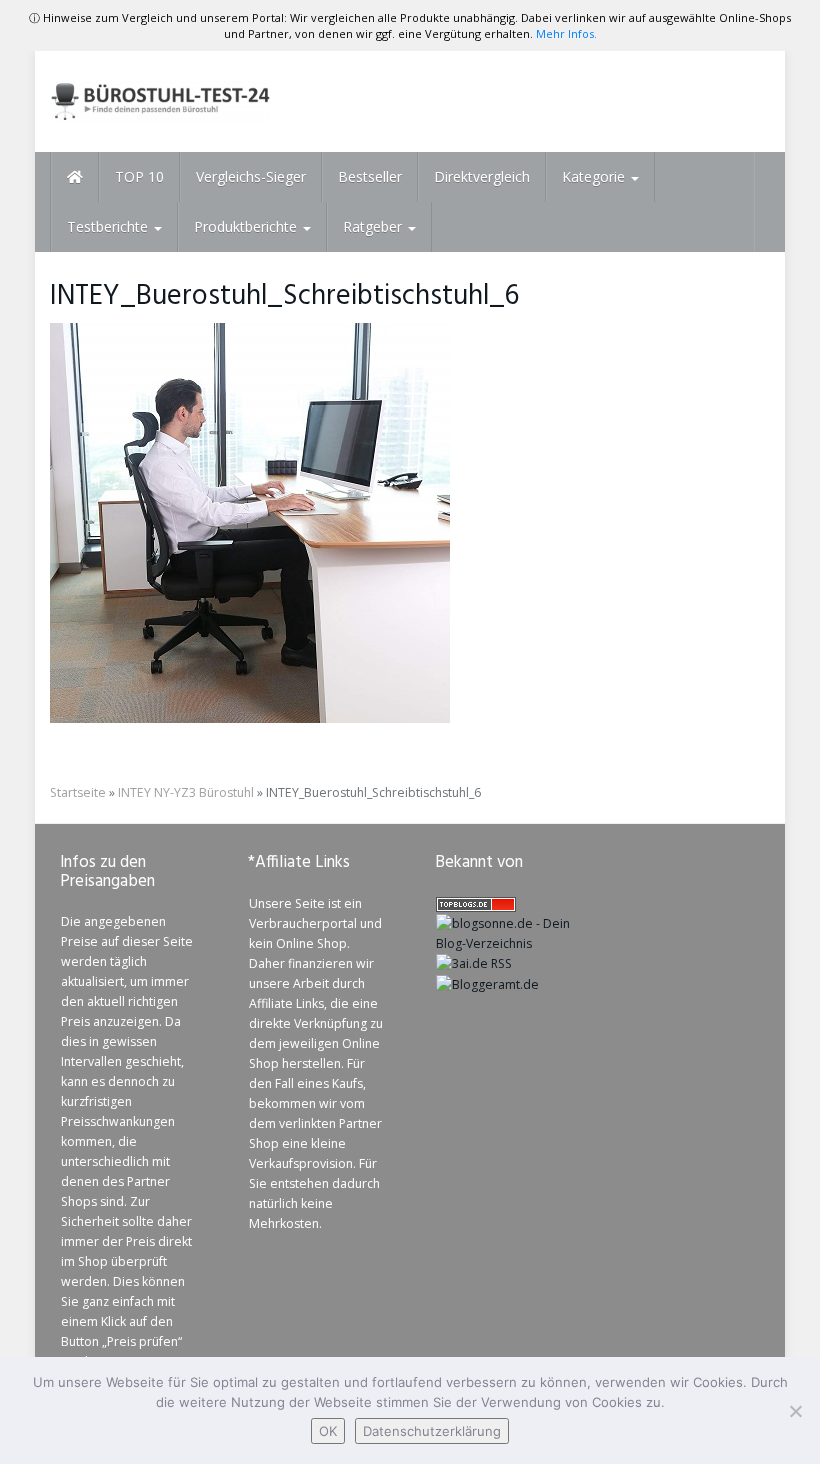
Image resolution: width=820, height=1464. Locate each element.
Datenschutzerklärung (432, 1431)
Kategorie (595, 176)
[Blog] (487, 983)
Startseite (78, 792)
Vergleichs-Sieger (251, 176)
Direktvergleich (482, 176)
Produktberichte (247, 226)
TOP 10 (139, 176)
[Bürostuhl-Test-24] (160, 101)
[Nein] (795, 1411)
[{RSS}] (474, 963)
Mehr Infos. (566, 33)
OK (328, 1431)
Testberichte (109, 226)
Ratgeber (374, 226)
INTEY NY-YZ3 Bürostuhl (186, 792)
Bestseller (370, 176)
